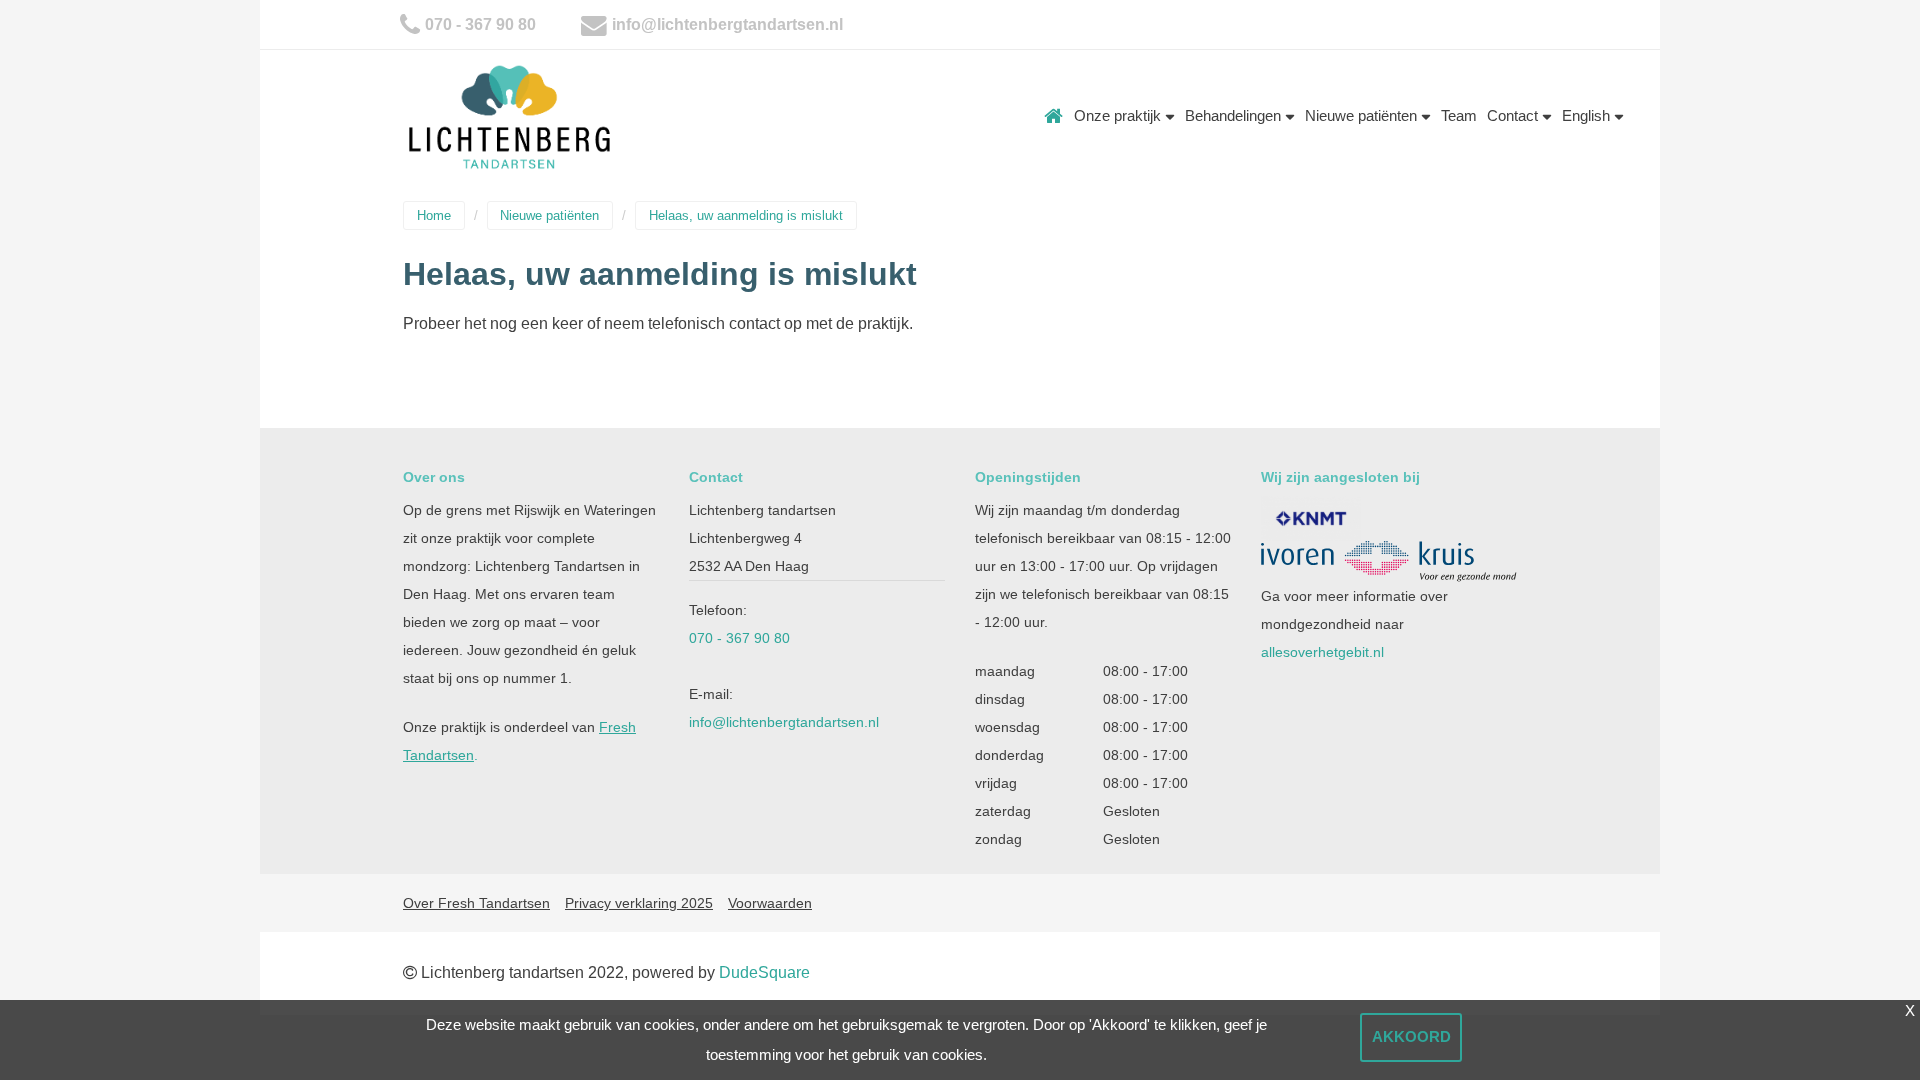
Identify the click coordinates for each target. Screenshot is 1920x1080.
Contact (1514, 115)
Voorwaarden (770, 903)
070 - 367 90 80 (480, 24)
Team (1459, 115)
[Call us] (410, 24)
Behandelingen (1235, 115)
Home (1054, 116)
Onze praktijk (1119, 115)
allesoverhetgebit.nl (1322, 652)
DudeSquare (764, 972)
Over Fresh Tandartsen (476, 903)
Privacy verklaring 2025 (639, 903)
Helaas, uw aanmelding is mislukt (746, 215)
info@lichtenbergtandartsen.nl (727, 24)
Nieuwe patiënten (1363, 115)
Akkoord (1411, 1036)
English (1588, 115)
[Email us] (594, 24)
